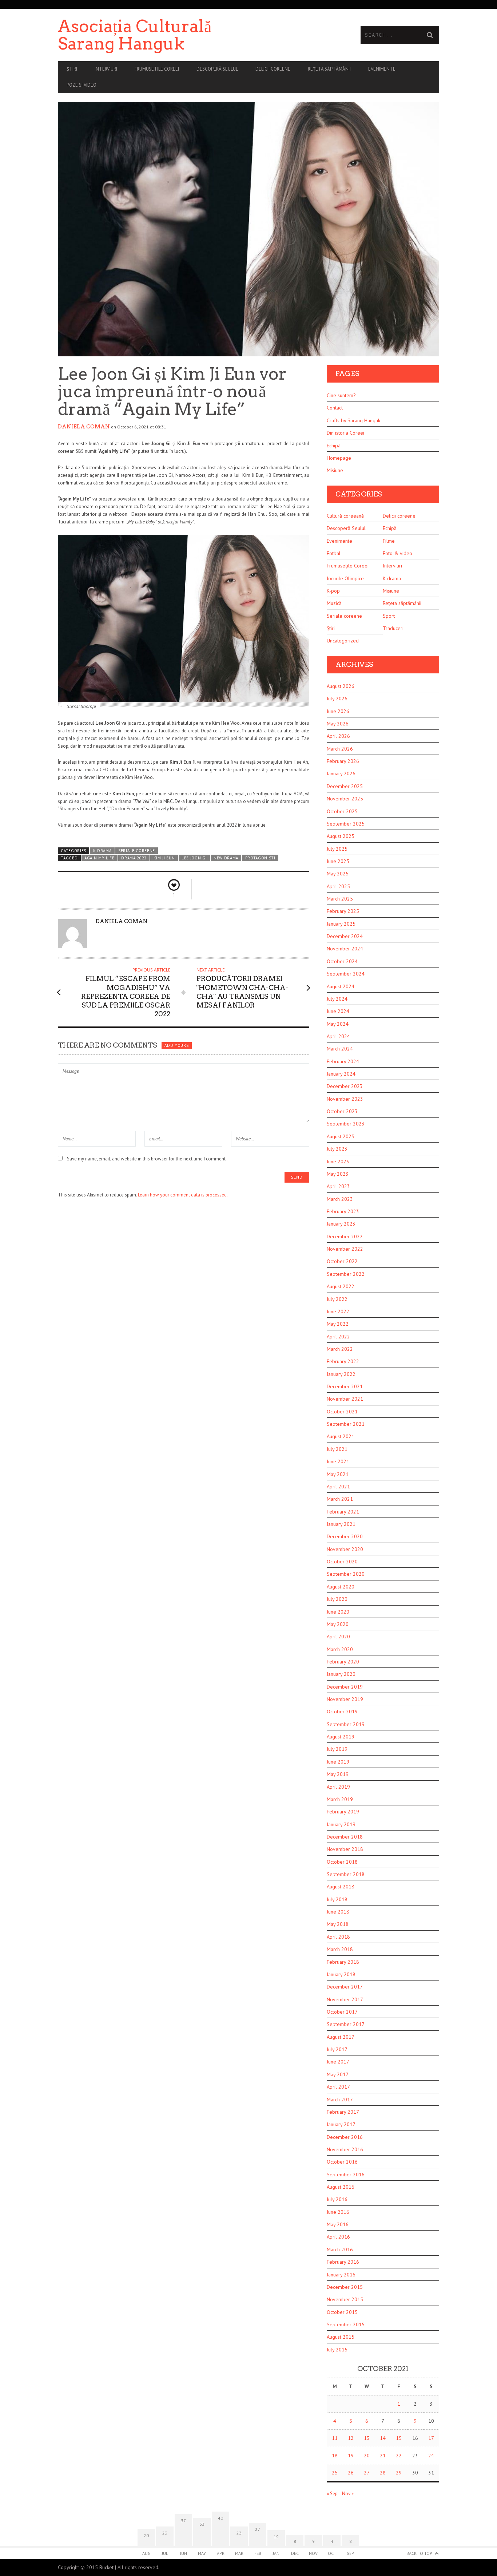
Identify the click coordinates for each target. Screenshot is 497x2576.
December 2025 (345, 786)
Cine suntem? (341, 395)
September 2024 (346, 974)
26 (351, 2473)
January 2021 (341, 1524)
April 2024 (338, 1036)
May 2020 (338, 1624)
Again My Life (100, 858)
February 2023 (343, 1211)
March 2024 (340, 1049)
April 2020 (338, 1637)
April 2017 (338, 2087)
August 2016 (341, 2187)
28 (383, 2473)
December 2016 (345, 2137)
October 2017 (342, 2012)
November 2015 (345, 2299)
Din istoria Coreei (345, 433)
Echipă (334, 446)
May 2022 (338, 1324)
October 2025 (342, 811)
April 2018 (338, 1937)
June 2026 (338, 711)
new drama (226, 858)
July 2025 (337, 849)
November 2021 (345, 1399)
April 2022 (338, 1337)
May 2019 (338, 1774)
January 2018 (341, 1974)
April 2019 (338, 1787)
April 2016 (338, 2237)
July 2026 (337, 699)
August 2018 (341, 1887)
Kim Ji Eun (164, 858)
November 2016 (345, 2149)
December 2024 (345, 936)
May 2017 (338, 2074)
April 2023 (338, 1186)
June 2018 (338, 1912)
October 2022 (342, 1261)
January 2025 (341, 924)
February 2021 (343, 1512)
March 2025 (340, 899)
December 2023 (345, 1086)
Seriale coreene (137, 851)
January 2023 (341, 1224)
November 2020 (345, 1549)
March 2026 (340, 749)
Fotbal (334, 553)
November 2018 (345, 1849)
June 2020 (338, 1612)
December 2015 (345, 2287)
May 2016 (338, 2224)
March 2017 (340, 2100)
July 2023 (337, 1149)
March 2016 (340, 2249)
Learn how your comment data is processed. (183, 1195)
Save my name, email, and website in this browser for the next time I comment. (147, 1159)
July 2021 (337, 1449)
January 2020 (341, 1674)
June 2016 (338, 2212)
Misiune (335, 470)
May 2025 (338, 874)
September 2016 (346, 2175)
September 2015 (346, 2324)
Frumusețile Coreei (348, 566)
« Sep (332, 2494)
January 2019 (341, 1824)
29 (399, 2473)
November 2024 (345, 949)
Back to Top (419, 2553)
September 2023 (346, 1124)
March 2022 (340, 1349)
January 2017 (341, 2124)
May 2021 (338, 1474)
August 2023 (341, 1136)
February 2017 (343, 2112)
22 (399, 2456)
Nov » (348, 2494)
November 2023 (345, 1099)
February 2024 (343, 1061)
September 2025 (346, 824)
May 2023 (338, 1174)
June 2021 (338, 1461)
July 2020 (337, 1599)
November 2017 (345, 1999)
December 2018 (345, 1837)
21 (383, 2456)
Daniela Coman (84, 427)
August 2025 (341, 836)
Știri (72, 69)
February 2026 (343, 761)
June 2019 (338, 1762)
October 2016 (342, 2162)
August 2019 (341, 1737)
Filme (389, 541)
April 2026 (338, 736)
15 (399, 2438)
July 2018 (337, 1899)
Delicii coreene (273, 69)
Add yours (176, 1045)
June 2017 (338, 2062)
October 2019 (342, 1712)
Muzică (334, 603)
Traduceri (393, 628)
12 (351, 2438)
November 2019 (345, 1699)
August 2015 (341, 2337)
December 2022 (345, 1236)
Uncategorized (343, 641)
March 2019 (340, 1799)
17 (431, 2438)
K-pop (333, 591)
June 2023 (338, 1162)
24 (431, 2456)
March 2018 (340, 1949)
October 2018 (342, 1862)
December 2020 (345, 1536)
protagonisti (260, 858)
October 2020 (342, 1562)
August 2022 (341, 1286)
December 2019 (345, 1687)
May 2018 (338, 1924)
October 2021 (342, 1412)
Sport (389, 616)
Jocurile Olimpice (345, 578)
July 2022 (337, 1299)
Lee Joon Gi (194, 858)
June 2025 (338, 861)
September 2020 (346, 1574)
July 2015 (337, 2350)
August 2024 (341, 986)
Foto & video (397, 553)
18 (335, 2456)
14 (383, 2438)
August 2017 (341, 2037)
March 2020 (340, 1649)
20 (367, 2456)
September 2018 (346, 1874)
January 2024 (341, 1074)
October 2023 (342, 1111)
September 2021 (346, 1424)
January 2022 (341, 1374)
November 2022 (345, 1249)
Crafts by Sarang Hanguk (353, 420)
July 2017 (337, 2049)
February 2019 (343, 1812)
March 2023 (340, 1199)
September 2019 (346, 1724)
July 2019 (337, 1749)
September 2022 (346, 1274)
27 (367, 2473)
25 (335, 2473)
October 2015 (342, 2312)
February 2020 (343, 1662)
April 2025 (338, 886)
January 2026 (341, 773)
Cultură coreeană (345, 516)
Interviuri (106, 69)
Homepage (339, 458)
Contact (335, 408)
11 (335, 2438)
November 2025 (345, 799)
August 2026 (341, 686)
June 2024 (338, 1011)
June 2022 (338, 1311)
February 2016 (343, 2262)
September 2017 (346, 2024)
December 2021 (345, 1386)
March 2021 (340, 1499)
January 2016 (341, 2275)
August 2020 (341, 1587)
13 (367, 2438)
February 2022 (343, 1361)
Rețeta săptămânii (329, 69)
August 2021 (341, 1436)
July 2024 (337, 999)
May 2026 (338, 724)
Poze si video (81, 85)
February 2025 (343, 911)
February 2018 (343, 1962)
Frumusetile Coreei (157, 69)
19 (351, 2456)
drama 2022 (134, 858)
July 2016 (337, 2199)
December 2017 (345, 1987)
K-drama (102, 851)
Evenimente (382, 69)
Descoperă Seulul (217, 69)
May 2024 (338, 1024)
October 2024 (342, 961)
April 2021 (338, 1487)
